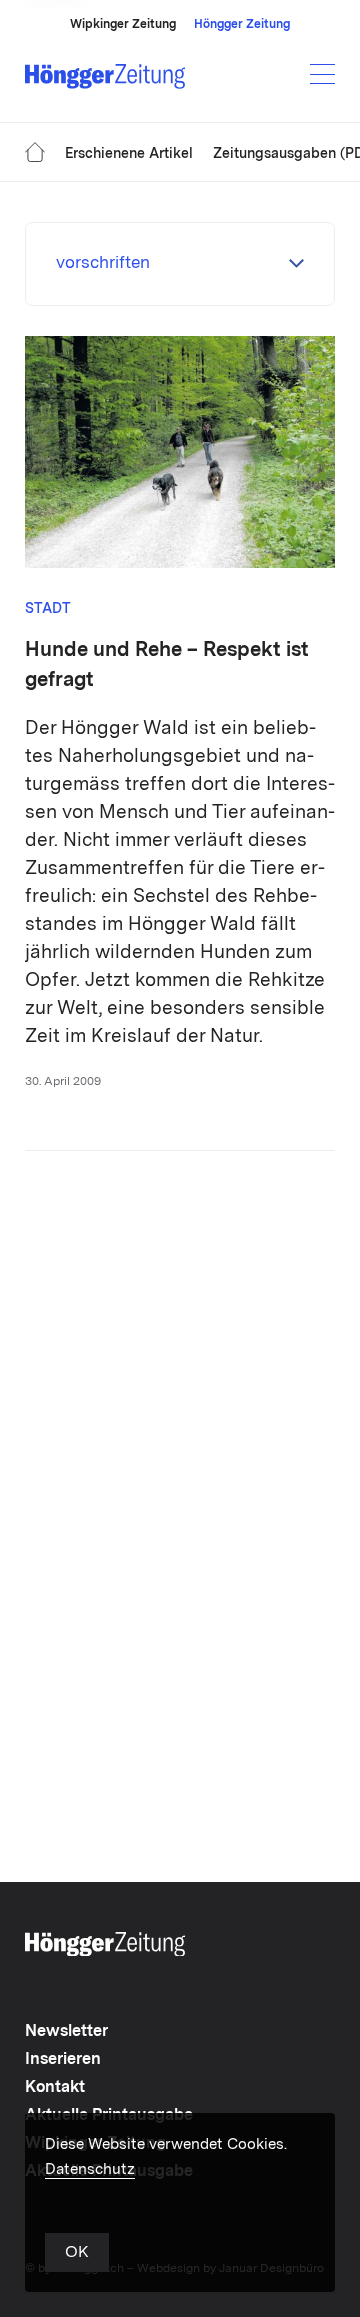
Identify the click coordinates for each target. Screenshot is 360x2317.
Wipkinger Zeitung (123, 25)
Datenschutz (90, 2170)
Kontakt (55, 2088)
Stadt (48, 609)
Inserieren (63, 2060)
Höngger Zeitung (242, 25)
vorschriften (103, 263)
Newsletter (66, 2032)
